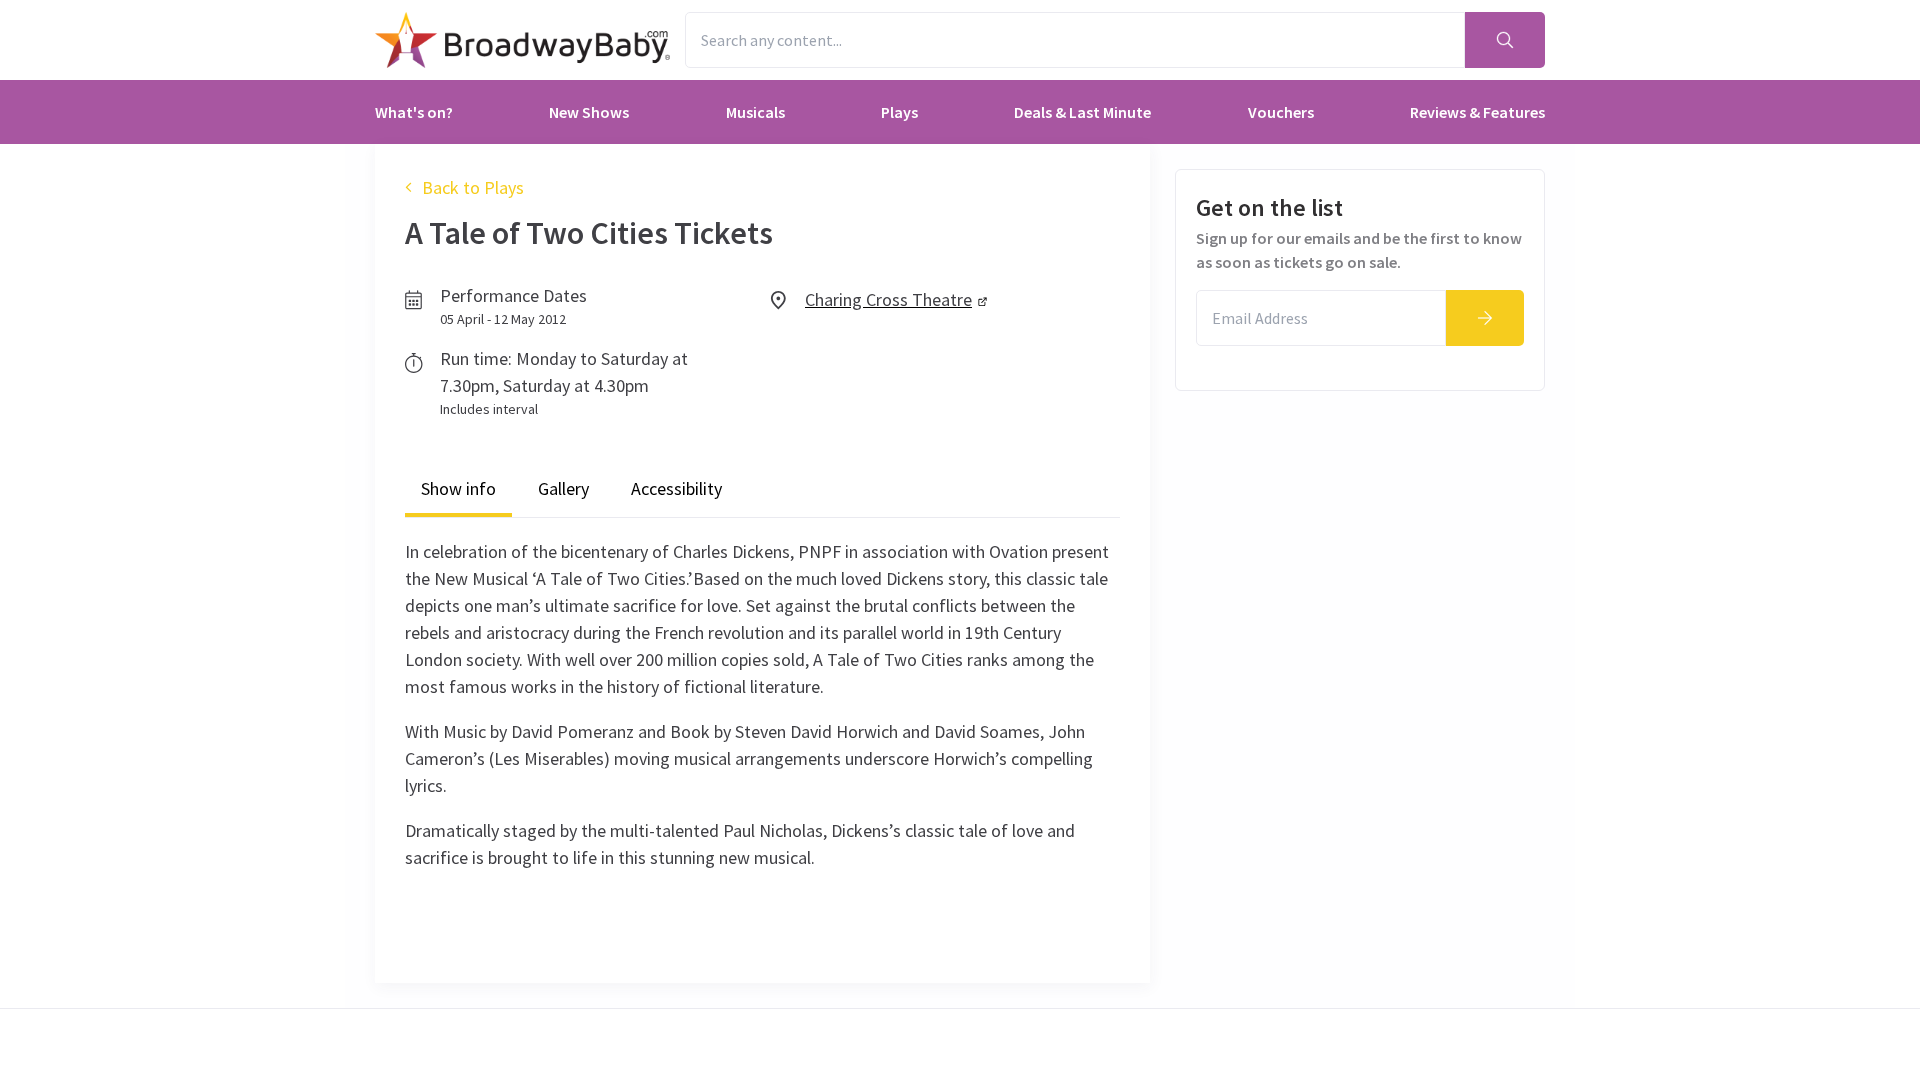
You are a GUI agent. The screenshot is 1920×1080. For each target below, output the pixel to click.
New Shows (589, 112)
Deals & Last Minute (1082, 112)
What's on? (414, 112)
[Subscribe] (1485, 318)
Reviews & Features (1477, 112)
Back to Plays (473, 187)
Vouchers (1281, 112)
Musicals (755, 112)
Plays (899, 112)
